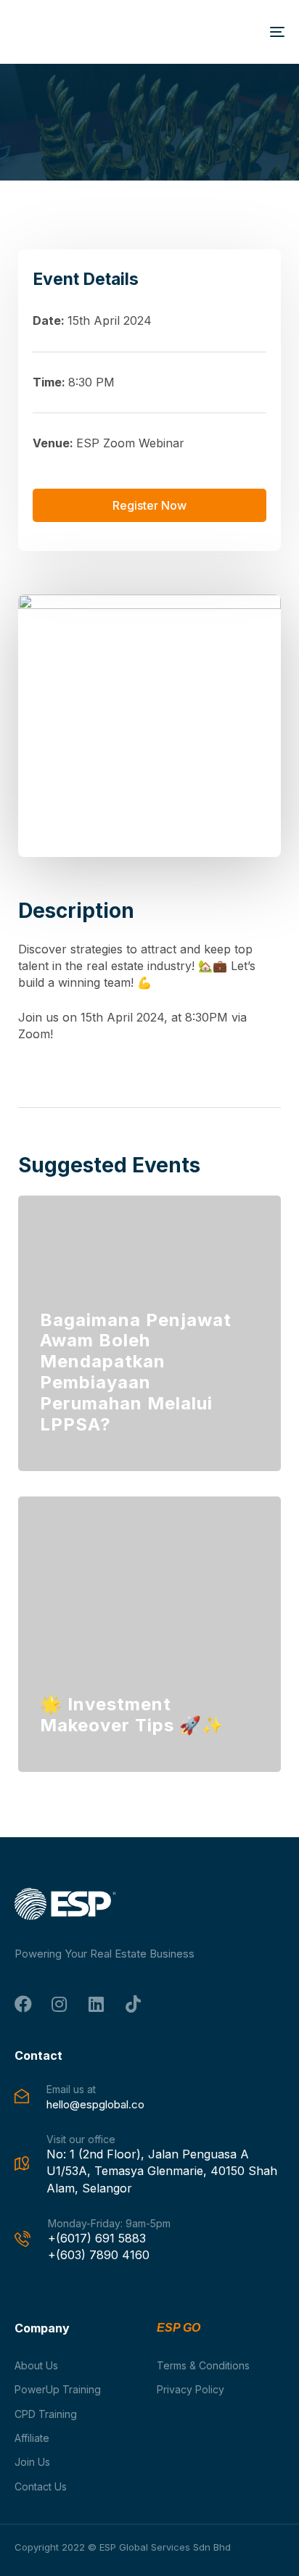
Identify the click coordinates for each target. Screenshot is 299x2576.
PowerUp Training (58, 2389)
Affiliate (32, 2438)
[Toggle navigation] (239, 32)
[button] (149, 505)
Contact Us (41, 2486)
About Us (36, 2365)
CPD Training (46, 2414)
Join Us (32, 2462)
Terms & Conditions (203, 2365)
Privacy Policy (191, 2389)
